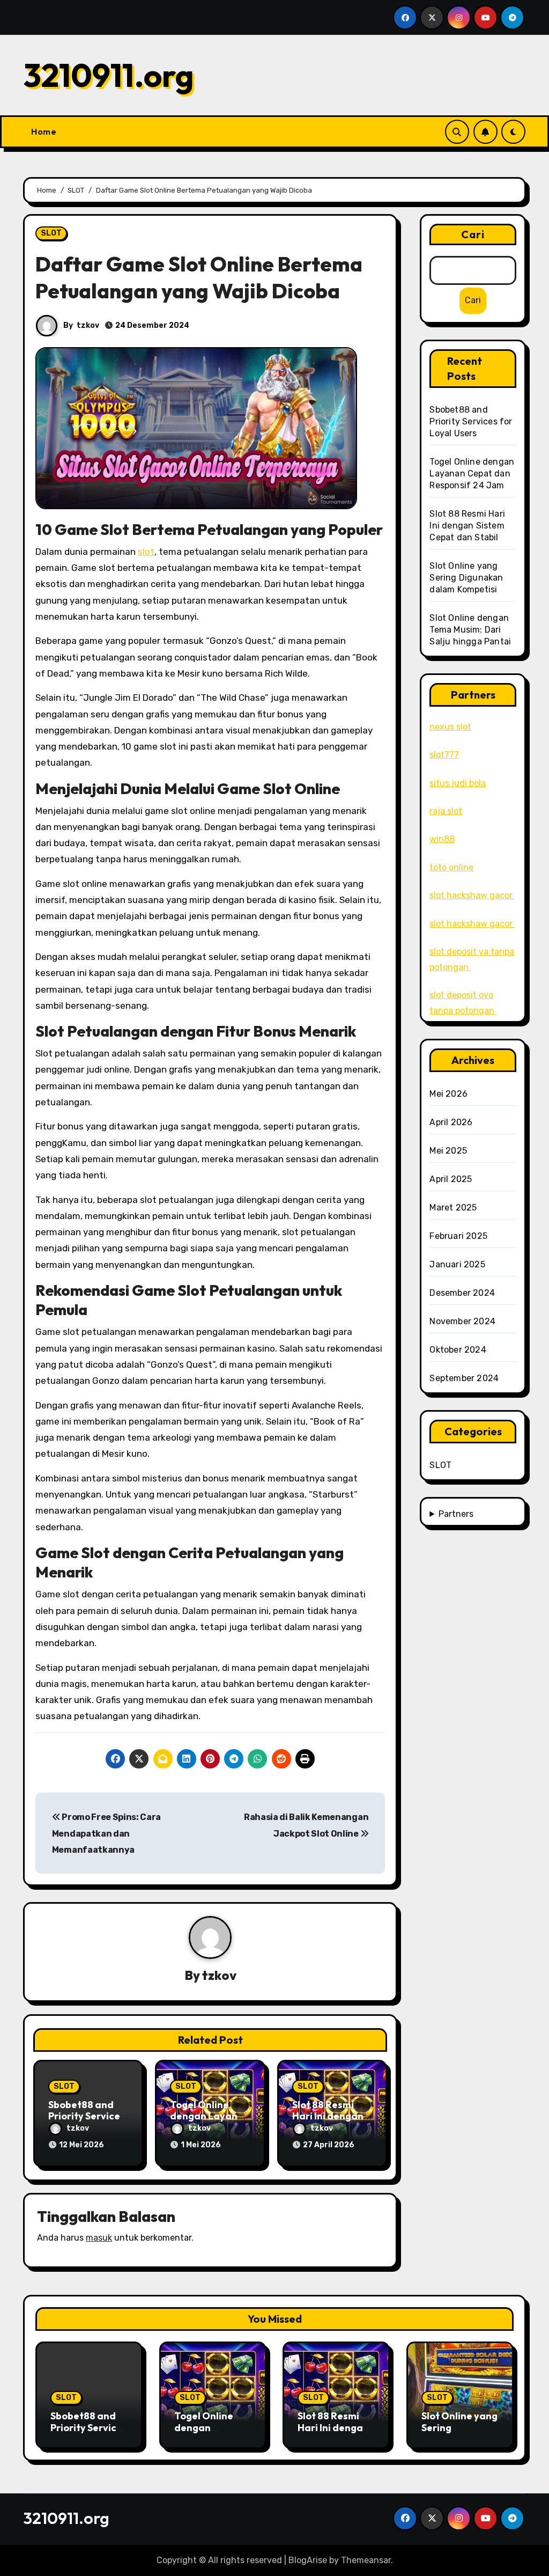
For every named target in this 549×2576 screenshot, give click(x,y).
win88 (442, 839)
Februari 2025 (458, 1236)
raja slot (446, 811)
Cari (473, 234)
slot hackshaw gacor (472, 895)
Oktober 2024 (458, 1350)
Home (44, 131)
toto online (451, 867)
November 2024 (462, 1321)
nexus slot (450, 727)
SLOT (51, 233)
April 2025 (451, 1179)
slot (146, 552)
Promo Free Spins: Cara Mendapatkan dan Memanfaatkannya (106, 1833)
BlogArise (308, 2560)
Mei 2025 (448, 1151)
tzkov (88, 325)
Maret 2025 (453, 1208)
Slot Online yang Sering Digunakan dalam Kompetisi (466, 578)
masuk (99, 2238)
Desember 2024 (462, 1293)
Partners (456, 1514)
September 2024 (464, 1378)
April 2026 (451, 1122)
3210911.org (109, 75)
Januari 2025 (457, 1264)
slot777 (444, 755)
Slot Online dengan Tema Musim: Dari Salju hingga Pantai (470, 630)
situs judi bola (458, 783)
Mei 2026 (448, 1094)
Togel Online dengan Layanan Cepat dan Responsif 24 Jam (472, 474)
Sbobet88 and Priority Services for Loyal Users (87, 2116)
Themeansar (366, 2560)
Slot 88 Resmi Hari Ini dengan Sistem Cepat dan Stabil (467, 526)
